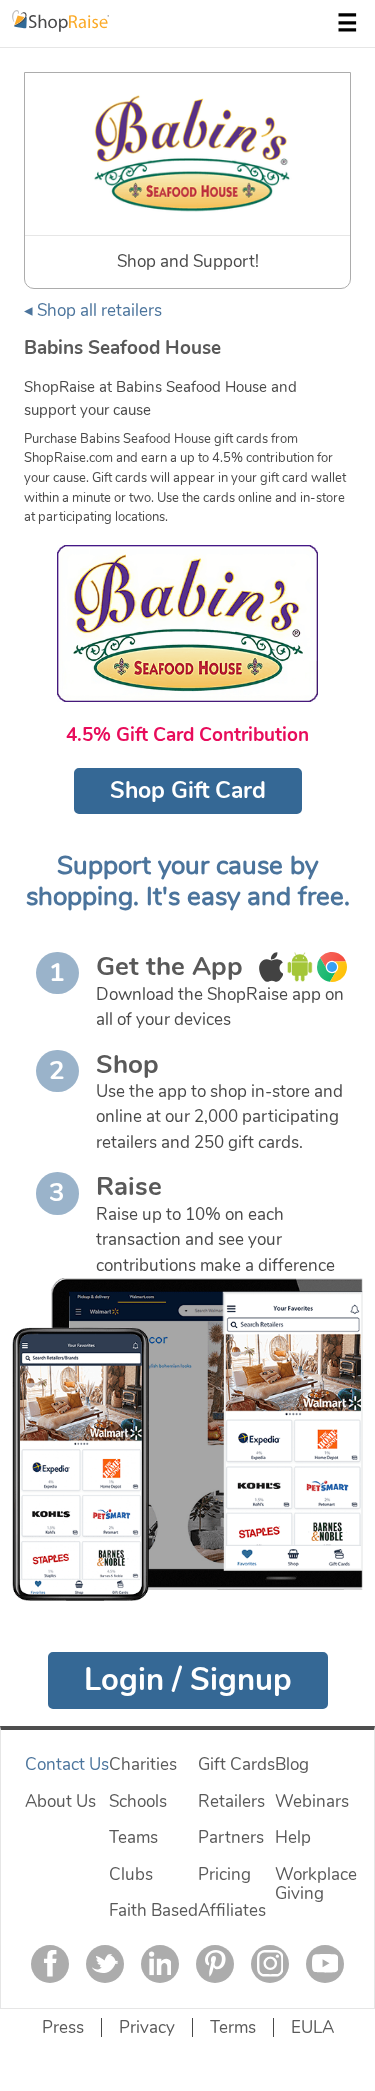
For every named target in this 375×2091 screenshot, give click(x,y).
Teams (133, 1837)
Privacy (147, 2027)
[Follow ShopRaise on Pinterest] (215, 1964)
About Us (60, 1801)
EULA (312, 2027)
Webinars (312, 1801)
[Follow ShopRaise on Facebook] (50, 1964)
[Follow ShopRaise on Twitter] (105, 1964)
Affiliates (232, 1910)
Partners (231, 1837)
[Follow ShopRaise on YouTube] (325, 1964)
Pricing (224, 1874)
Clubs (131, 1874)
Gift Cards (236, 1764)
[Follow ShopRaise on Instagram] (270, 1964)
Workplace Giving (316, 1884)
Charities (143, 1764)
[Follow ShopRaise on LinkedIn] (160, 1964)
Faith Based (153, 1910)
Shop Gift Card (188, 790)
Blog (292, 1764)
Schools (138, 1801)
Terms (233, 2027)
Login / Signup (188, 1680)
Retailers (231, 1801)
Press (63, 2027)
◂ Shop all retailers (93, 311)
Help (293, 1837)
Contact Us (67, 1764)
